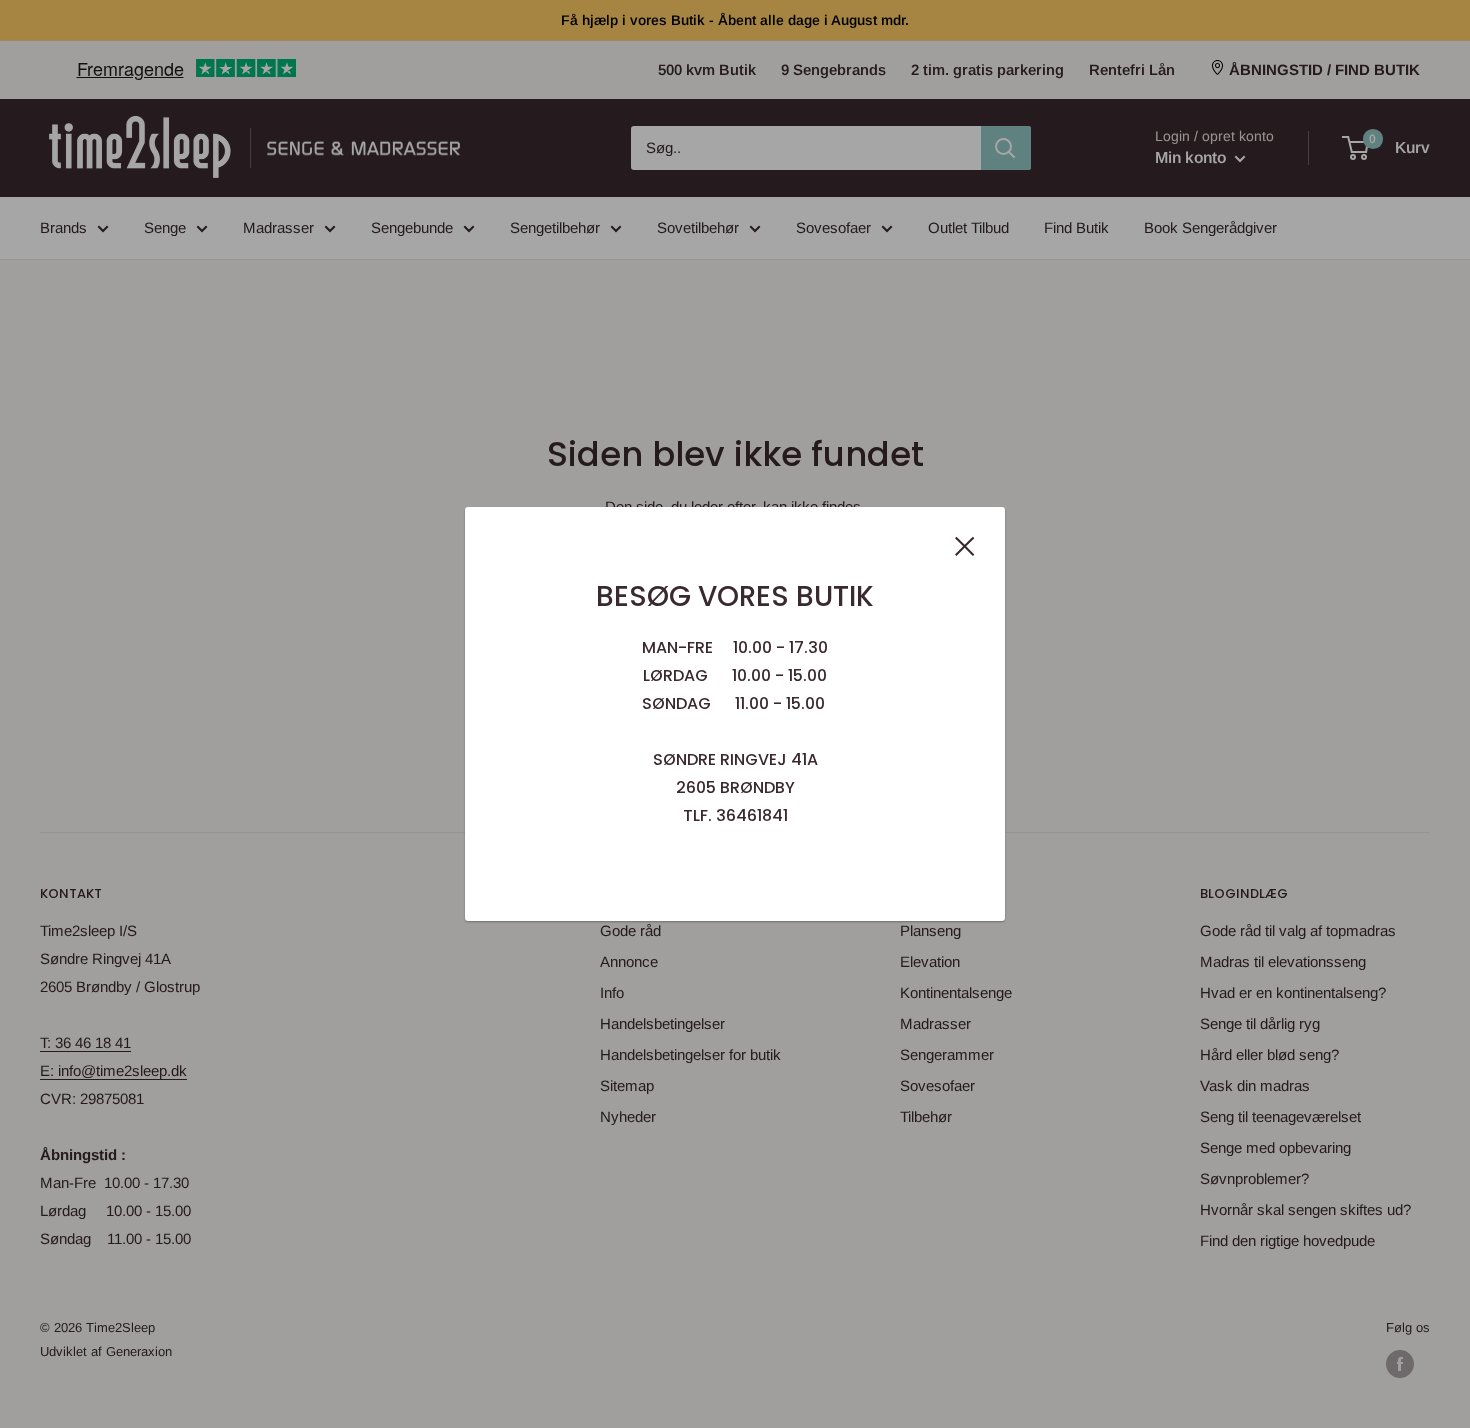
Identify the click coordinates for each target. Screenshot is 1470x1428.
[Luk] (965, 545)
